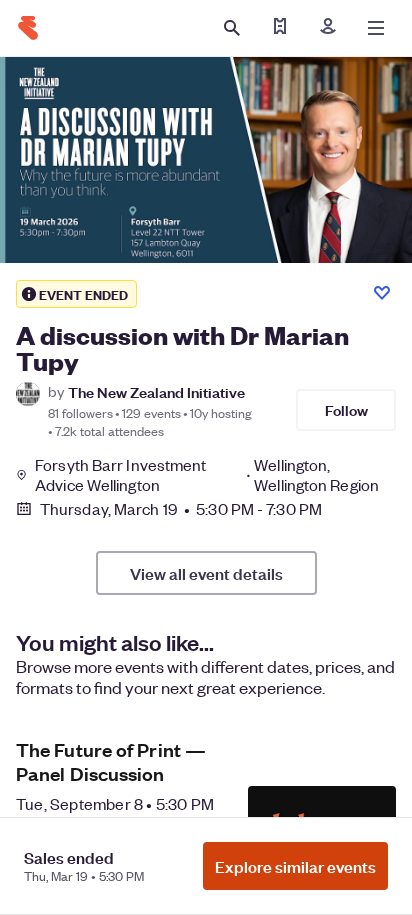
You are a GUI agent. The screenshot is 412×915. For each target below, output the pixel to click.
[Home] (28, 28)
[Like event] (382, 293)
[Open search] (232, 28)
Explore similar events (295, 866)
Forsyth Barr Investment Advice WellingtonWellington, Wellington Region (207, 475)
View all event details (206, 573)
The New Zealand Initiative (156, 391)
